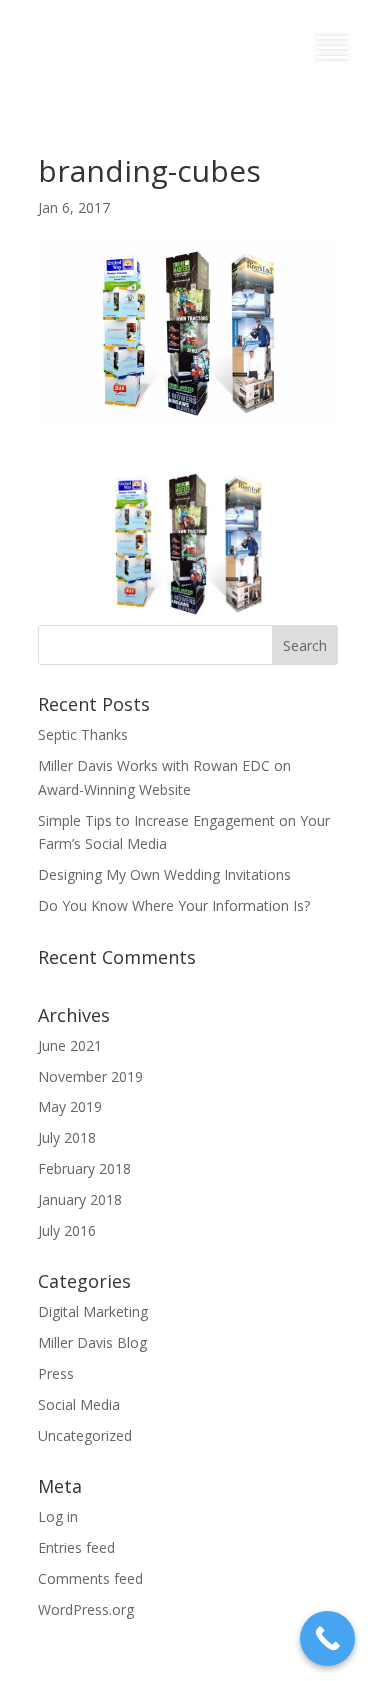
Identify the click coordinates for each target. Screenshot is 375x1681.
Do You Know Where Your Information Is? (174, 905)
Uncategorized (85, 1435)
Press (56, 1373)
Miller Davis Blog (92, 1342)
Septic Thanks (83, 734)
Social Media (79, 1404)
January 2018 (80, 1199)
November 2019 (90, 1076)
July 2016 (67, 1230)
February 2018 (84, 1168)
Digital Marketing (93, 1311)
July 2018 (67, 1137)
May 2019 (70, 1106)
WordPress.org (86, 1609)
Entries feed (76, 1547)
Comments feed (90, 1578)
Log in (58, 1516)
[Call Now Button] (327, 1638)
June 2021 (70, 1045)
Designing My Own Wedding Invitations (164, 874)
